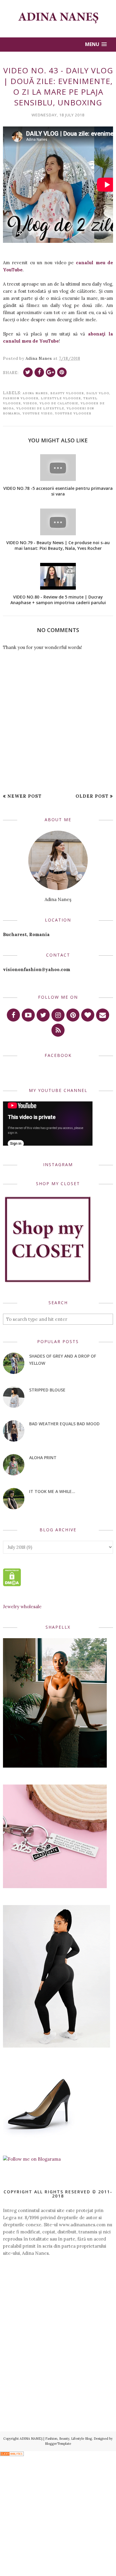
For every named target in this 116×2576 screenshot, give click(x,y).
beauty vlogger (67, 393)
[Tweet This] (28, 372)
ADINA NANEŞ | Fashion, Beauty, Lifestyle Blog (56, 2439)
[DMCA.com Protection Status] (12, 1585)
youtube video (38, 413)
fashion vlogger (21, 398)
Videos (30, 403)
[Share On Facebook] (39, 372)
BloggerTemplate (58, 2444)
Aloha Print (43, 1458)
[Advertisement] (58, 2305)
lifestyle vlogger (61, 398)
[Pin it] (62, 372)
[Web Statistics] (12, 2454)
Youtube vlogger (73, 413)
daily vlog (98, 393)
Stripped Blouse (47, 1390)
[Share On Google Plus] (51, 372)
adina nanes (35, 393)
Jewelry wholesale (22, 1607)
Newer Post (25, 796)
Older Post (92, 796)
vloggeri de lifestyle (40, 408)
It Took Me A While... (52, 1491)
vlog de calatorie (59, 403)
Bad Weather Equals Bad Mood (64, 1424)
